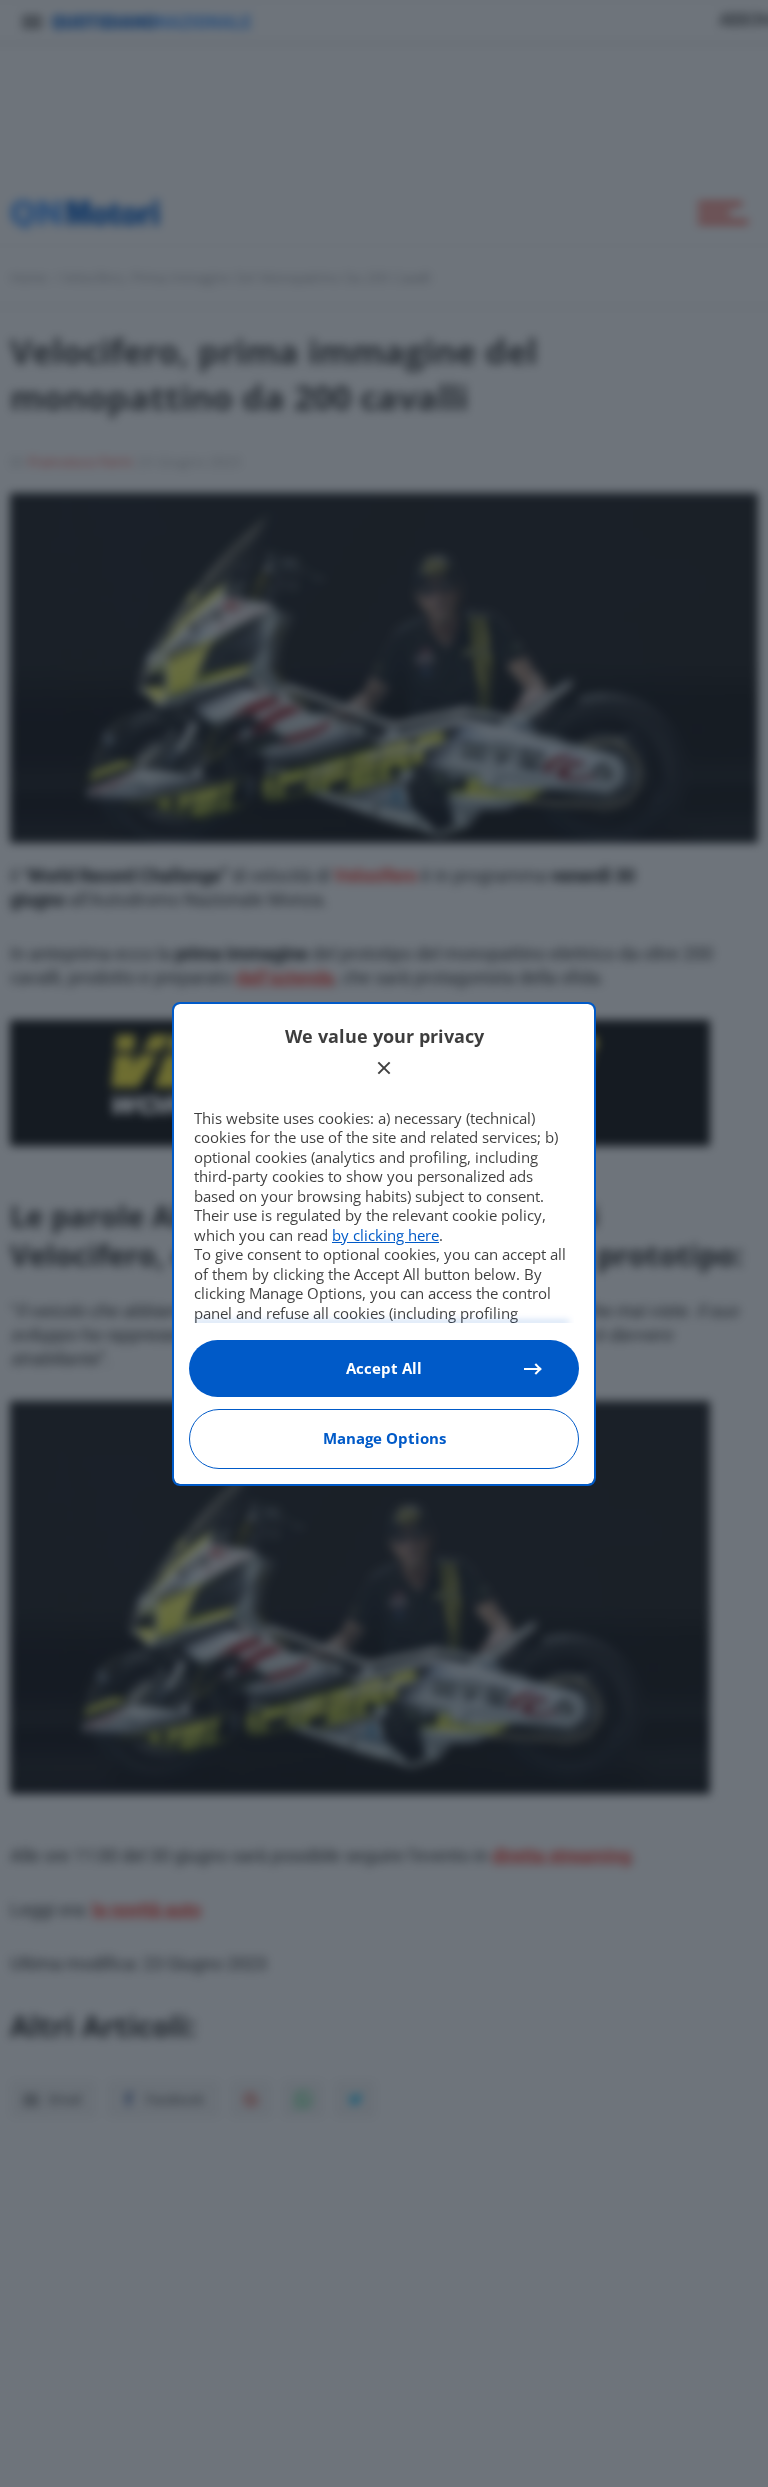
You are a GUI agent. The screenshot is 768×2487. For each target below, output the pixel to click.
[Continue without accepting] (384, 1068)
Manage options (384, 1438)
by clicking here (385, 1235)
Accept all (384, 1368)
